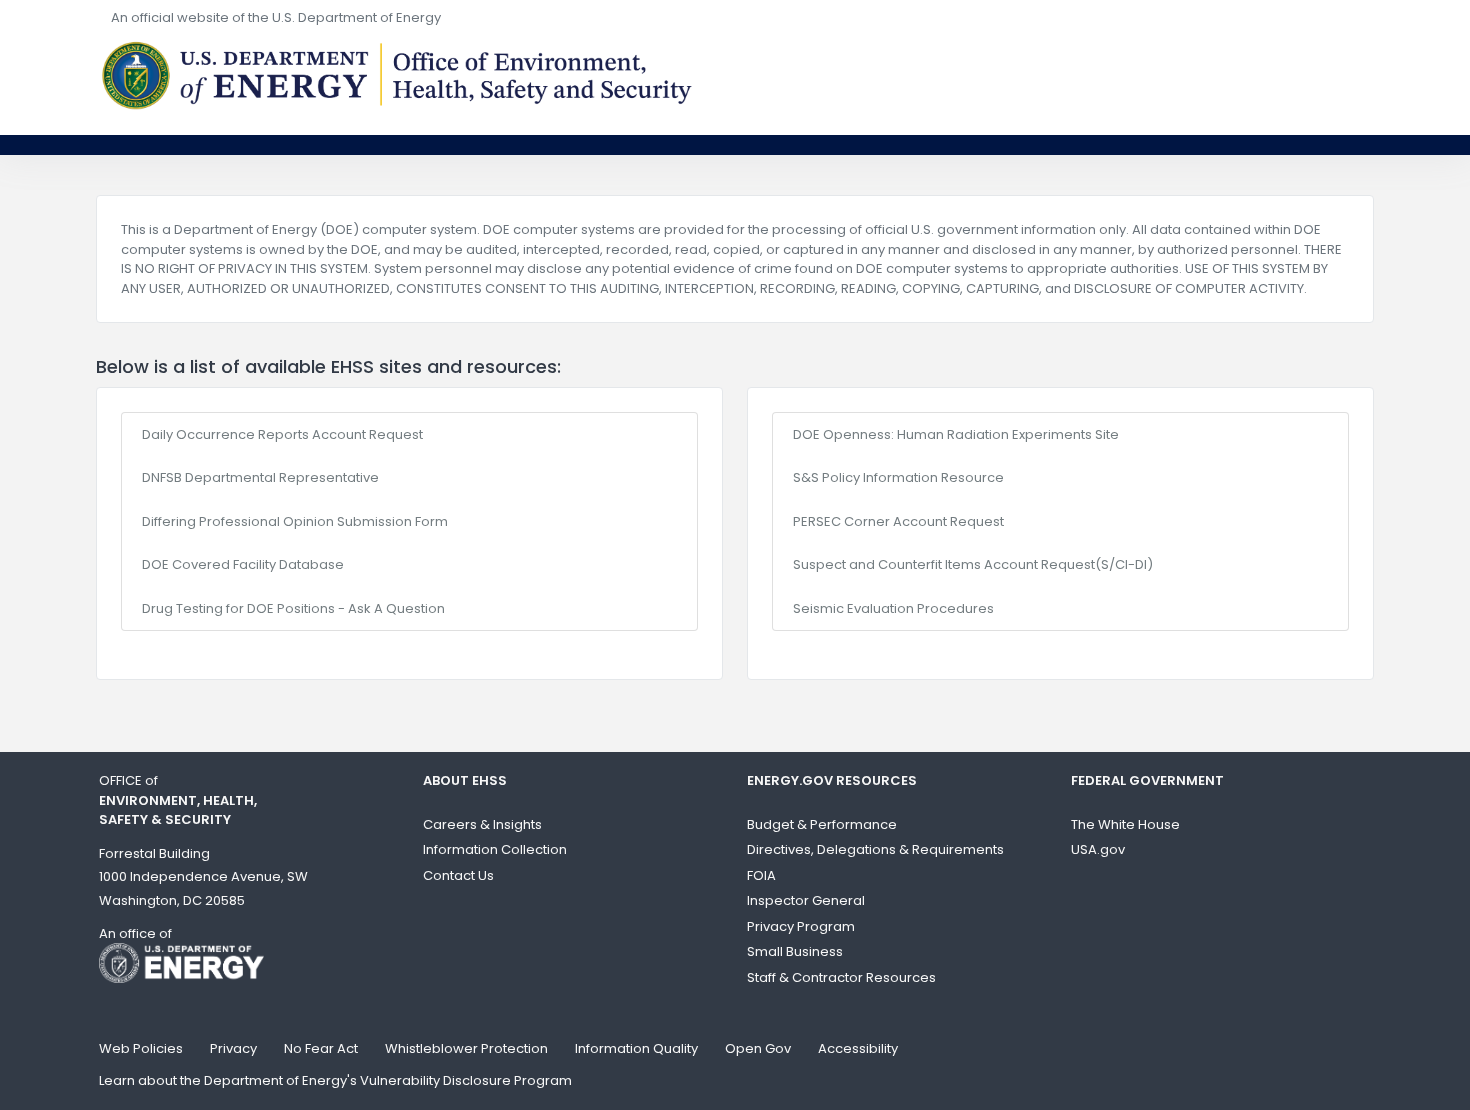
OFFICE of (178, 800)
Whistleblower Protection (466, 1048)
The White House (1125, 824)
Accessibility (858, 1048)
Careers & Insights (482, 824)
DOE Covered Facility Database (243, 564)
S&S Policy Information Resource (898, 477)
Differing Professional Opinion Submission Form (295, 521)
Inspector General (806, 900)
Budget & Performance (822, 824)
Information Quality (636, 1048)
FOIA (761, 875)
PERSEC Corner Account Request (898, 521)
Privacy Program (801, 926)
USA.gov (1098, 849)
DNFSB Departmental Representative (260, 477)
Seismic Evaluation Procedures (893, 608)
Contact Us (458, 875)
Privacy (233, 1048)
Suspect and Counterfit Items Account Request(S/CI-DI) (973, 564)
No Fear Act (321, 1048)
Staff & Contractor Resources (841, 977)
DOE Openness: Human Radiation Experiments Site (956, 434)
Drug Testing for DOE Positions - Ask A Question (293, 608)
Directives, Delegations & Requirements (875, 849)
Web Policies (141, 1048)
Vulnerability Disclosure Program (466, 1080)
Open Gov (758, 1048)
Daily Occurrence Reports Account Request (282, 434)
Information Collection (495, 849)
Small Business (795, 951)
